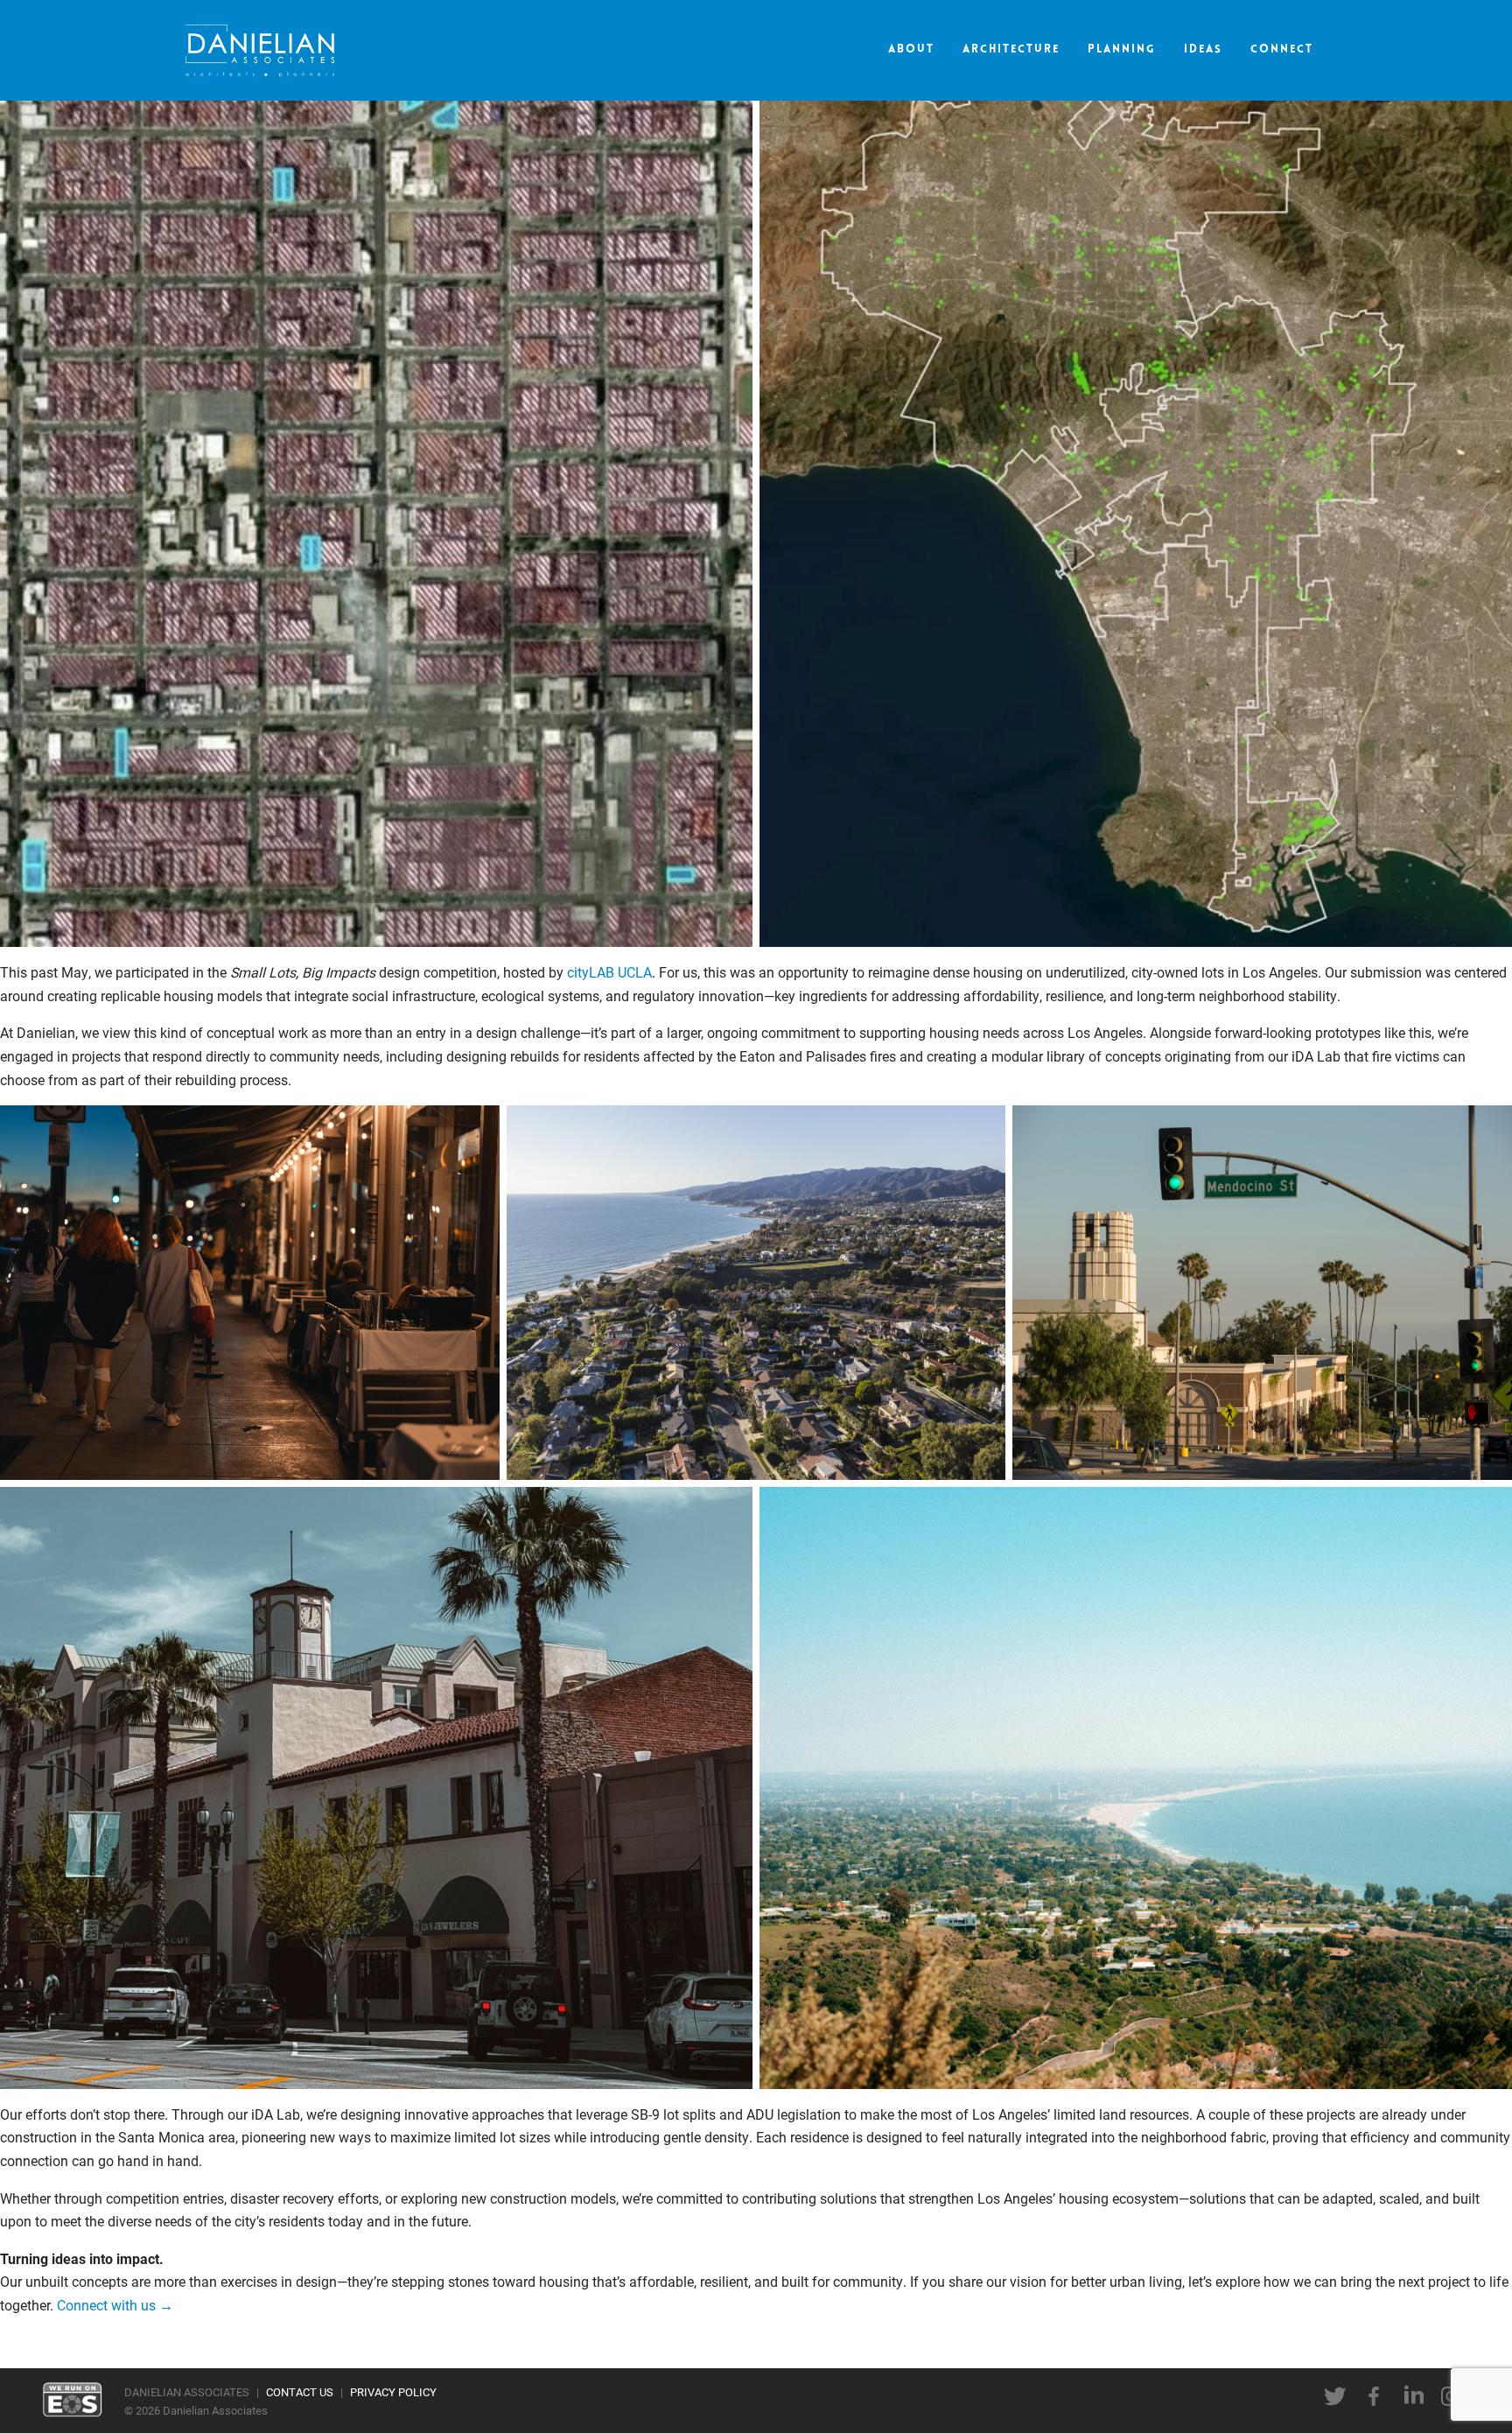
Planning (1122, 49)
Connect (1282, 49)
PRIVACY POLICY (393, 2391)
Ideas (1203, 49)
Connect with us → (115, 2305)
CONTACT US (300, 2391)
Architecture (1011, 49)
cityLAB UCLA (609, 972)
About (911, 49)
